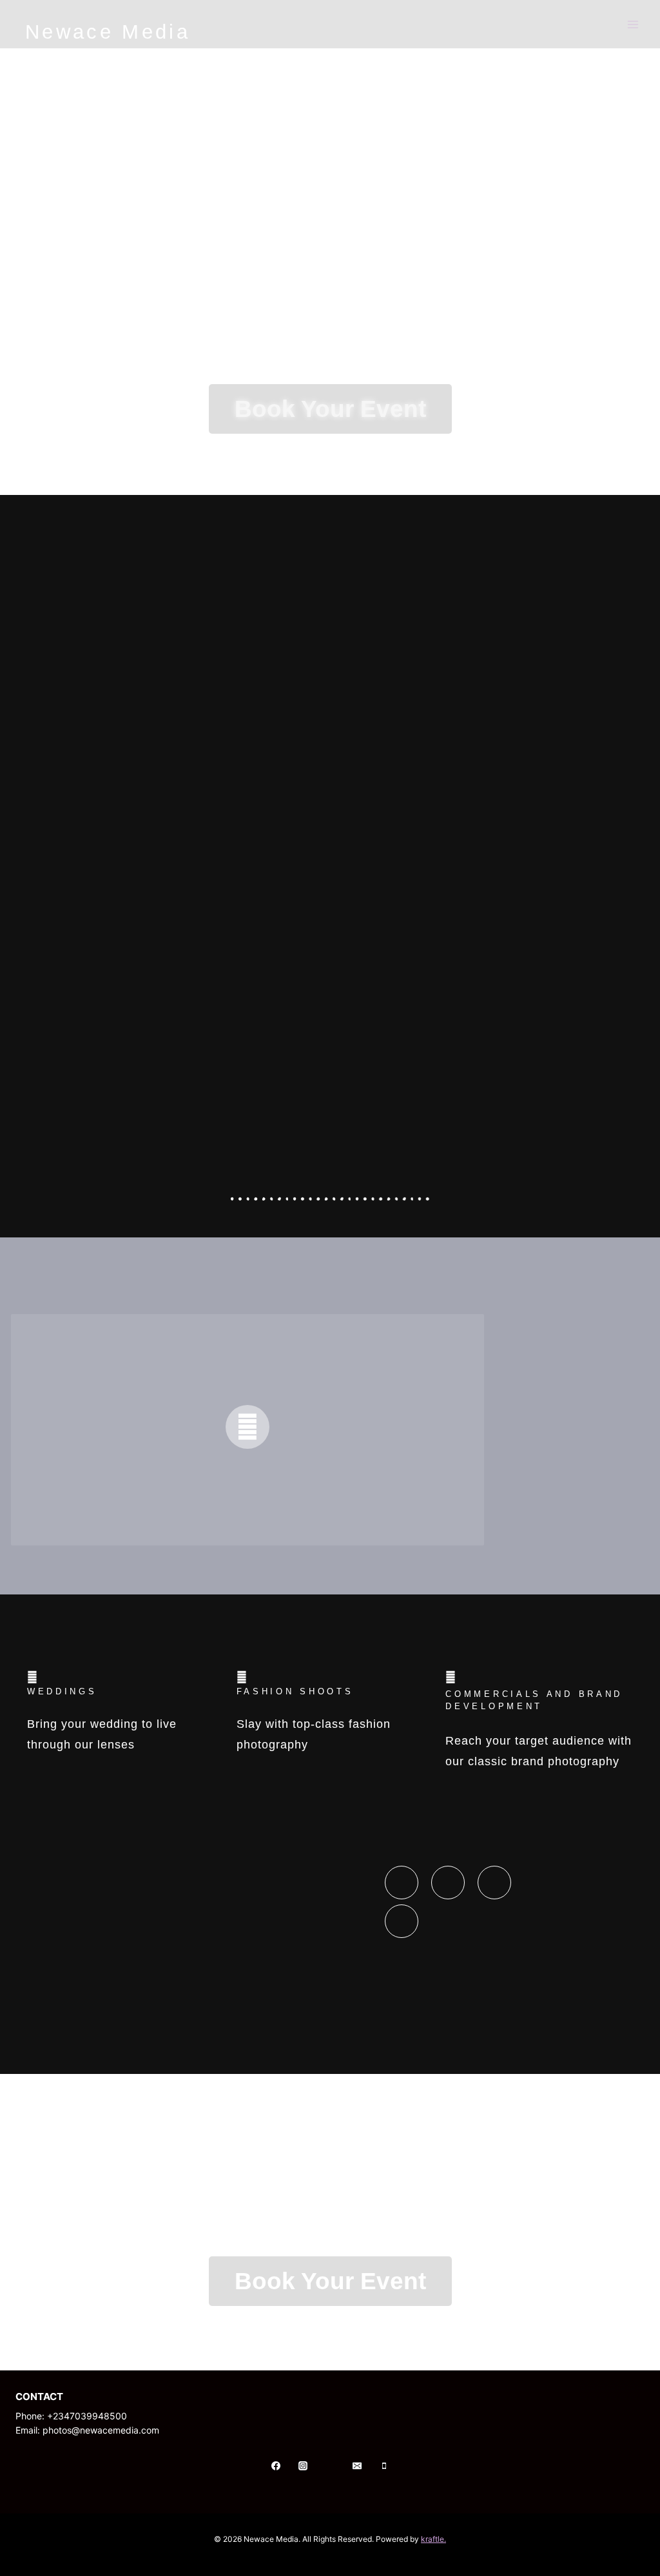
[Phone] (384, 2466)
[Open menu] (633, 24)
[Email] (357, 2466)
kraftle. (433, 2539)
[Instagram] (303, 2466)
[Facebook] (276, 2466)
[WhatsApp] (330, 2466)
